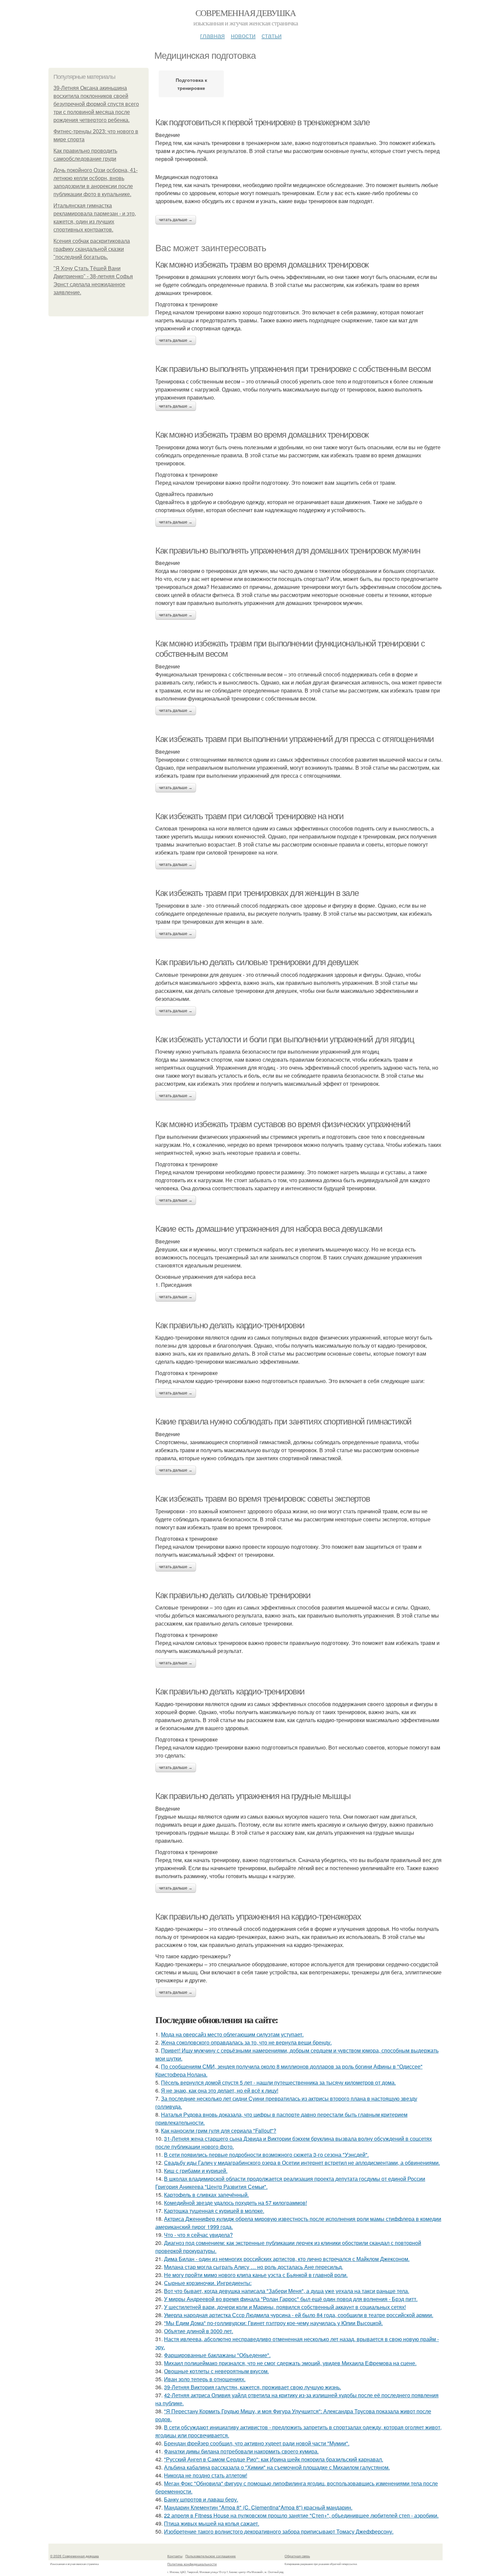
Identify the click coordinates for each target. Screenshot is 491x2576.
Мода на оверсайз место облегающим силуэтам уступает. (232, 2034)
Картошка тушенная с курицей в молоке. (214, 2211)
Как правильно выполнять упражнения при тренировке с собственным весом (293, 369)
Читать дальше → (176, 220)
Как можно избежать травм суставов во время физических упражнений (283, 1124)
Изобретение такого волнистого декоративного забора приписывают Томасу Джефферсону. (279, 2531)
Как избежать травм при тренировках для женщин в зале (257, 893)
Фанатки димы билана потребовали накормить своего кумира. (241, 2451)
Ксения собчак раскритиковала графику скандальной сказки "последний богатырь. (92, 249)
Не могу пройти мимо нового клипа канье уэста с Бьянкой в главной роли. (256, 2275)
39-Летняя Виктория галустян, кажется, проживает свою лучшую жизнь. (253, 2387)
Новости (243, 35)
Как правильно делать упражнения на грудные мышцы (253, 1796)
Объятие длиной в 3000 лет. (199, 2331)
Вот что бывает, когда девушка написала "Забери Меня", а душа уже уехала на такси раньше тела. (287, 2291)
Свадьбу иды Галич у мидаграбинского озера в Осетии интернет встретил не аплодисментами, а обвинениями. (302, 2163)
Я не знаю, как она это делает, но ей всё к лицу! (220, 2090)
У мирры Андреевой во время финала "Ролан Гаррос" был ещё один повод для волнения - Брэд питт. (291, 2299)
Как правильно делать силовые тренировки (233, 1595)
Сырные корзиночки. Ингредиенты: (208, 2283)
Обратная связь (297, 2556)
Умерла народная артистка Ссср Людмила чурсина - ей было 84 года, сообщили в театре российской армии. (299, 2315)
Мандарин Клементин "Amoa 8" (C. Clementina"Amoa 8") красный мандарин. (258, 2507)
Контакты (175, 2556)
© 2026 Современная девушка (74, 2556)
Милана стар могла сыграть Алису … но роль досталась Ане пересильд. (254, 2267)
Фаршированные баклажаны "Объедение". (217, 2355)
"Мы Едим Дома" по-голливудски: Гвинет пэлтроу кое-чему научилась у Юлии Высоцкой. (273, 2323)
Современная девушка (246, 13)
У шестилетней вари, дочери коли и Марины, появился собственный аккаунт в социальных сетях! (285, 2307)
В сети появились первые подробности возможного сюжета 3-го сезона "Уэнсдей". (266, 2155)
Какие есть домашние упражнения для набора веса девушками (269, 1229)
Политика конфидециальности (192, 2564)
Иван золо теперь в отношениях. (205, 2379)
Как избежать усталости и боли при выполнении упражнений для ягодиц (285, 1039)
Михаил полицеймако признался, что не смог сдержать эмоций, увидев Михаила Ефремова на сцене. (290, 2363)
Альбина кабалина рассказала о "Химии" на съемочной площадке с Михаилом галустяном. (277, 2467)
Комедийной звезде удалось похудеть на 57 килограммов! (235, 2203)
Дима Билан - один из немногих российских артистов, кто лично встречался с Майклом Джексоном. (287, 2259)
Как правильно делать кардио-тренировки (230, 1325)
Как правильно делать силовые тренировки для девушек (257, 962)
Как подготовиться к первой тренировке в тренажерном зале (263, 122)
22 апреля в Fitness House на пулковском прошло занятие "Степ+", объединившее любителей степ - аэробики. (301, 2515)
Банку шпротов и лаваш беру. (201, 2499)
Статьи (272, 35)
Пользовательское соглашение (211, 2556)
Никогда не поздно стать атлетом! (206, 2475)
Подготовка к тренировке (191, 84)
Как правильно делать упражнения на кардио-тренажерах (258, 1917)
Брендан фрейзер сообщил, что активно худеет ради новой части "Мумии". (257, 2443)
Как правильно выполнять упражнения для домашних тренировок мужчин (288, 551)
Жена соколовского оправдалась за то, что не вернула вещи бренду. (246, 2042)
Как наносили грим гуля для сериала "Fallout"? (219, 2131)
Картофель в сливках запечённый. (206, 2195)
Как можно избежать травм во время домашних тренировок (262, 265)
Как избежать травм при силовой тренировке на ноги (249, 816)
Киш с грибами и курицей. (196, 2171)
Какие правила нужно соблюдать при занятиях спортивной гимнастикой (283, 1421)
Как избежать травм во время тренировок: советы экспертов (263, 1499)
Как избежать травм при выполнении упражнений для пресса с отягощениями (295, 739)
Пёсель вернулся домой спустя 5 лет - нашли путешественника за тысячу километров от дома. (278, 2082)
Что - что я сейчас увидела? (198, 2235)
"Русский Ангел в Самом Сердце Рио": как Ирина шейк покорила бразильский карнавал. (274, 2459)
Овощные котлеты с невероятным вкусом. (216, 2371)
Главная (212, 35)
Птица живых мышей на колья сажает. (212, 2523)
